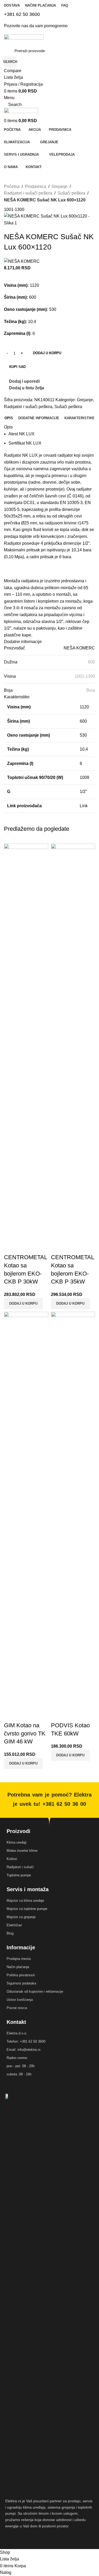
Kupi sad (17, 367)
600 (91, 662)
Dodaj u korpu (47, 353)
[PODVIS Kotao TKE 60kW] (73, 1510)
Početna (12, 186)
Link (84, 806)
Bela (91, 690)
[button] (70, 1755)
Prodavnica (36, 186)
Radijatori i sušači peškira (28, 193)
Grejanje (60, 186)
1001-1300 (85, 676)
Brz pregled (72, 1715)
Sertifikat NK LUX (25, 443)
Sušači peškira (71, 193)
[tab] (9, 418)
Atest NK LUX (22, 434)
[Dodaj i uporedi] (58, 1715)
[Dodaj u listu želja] (86, 1715)
